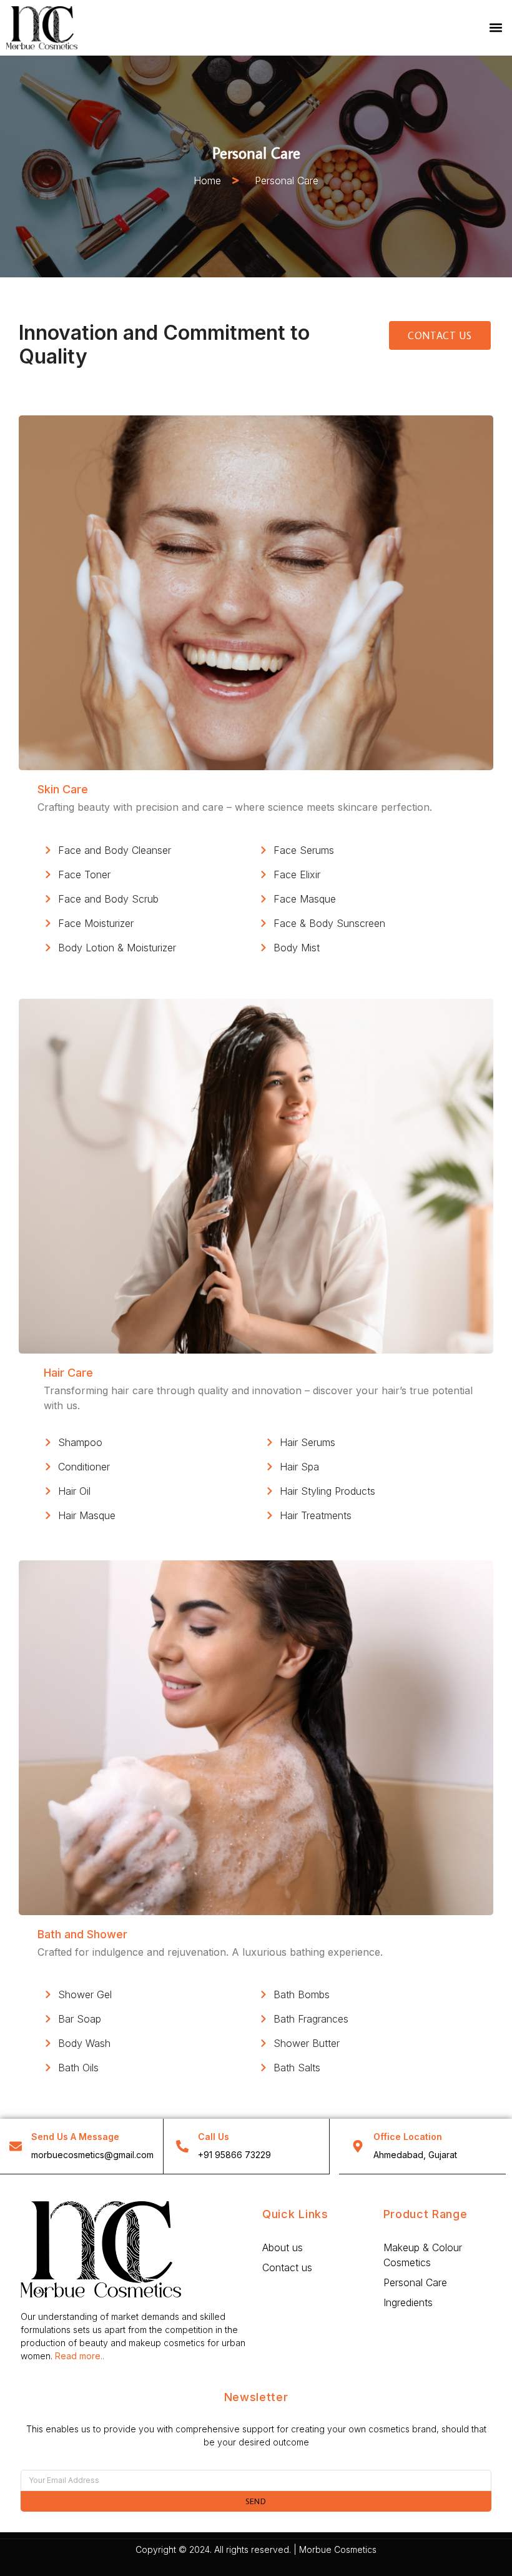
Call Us (214, 2137)
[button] (495, 28)
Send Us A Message (75, 2137)
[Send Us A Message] (16, 2146)
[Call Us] (182, 2146)
